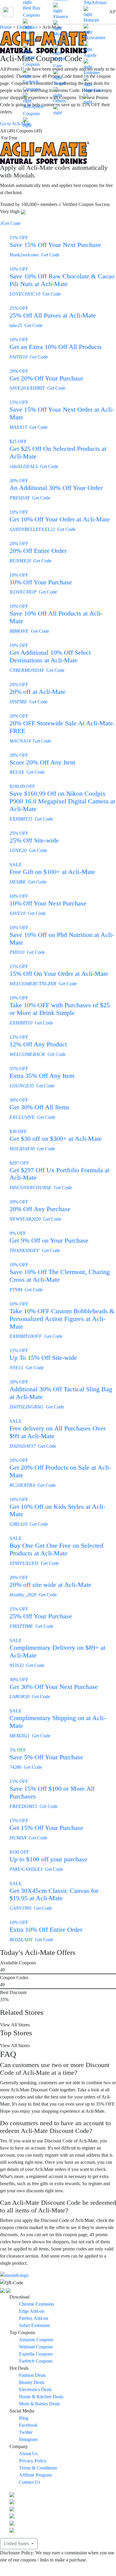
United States (17, 2544)
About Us (28, 2454)
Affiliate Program (35, 2475)
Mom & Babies (61, 38)
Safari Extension (35, 2325)
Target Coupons (31, 61)
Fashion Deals (32, 2375)
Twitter (26, 2432)
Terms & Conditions (38, 2468)
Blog (24, 2418)
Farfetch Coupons (31, 85)
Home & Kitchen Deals (41, 2397)
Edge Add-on (32, 2311)
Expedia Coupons (36, 2354)
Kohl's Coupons (31, 36)
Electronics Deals (35, 2389)
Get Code (10, 223)
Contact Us (30, 2482)
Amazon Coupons (36, 2340)
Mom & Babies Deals (39, 2404)
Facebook (28, 2425)
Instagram (28, 2439)
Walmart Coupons (36, 2347)
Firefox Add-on (34, 2318)
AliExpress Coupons (33, 110)
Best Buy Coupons (32, 11)
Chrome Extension (37, 2304)
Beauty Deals (32, 2382)
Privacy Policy (33, 2461)
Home (6, 27)
